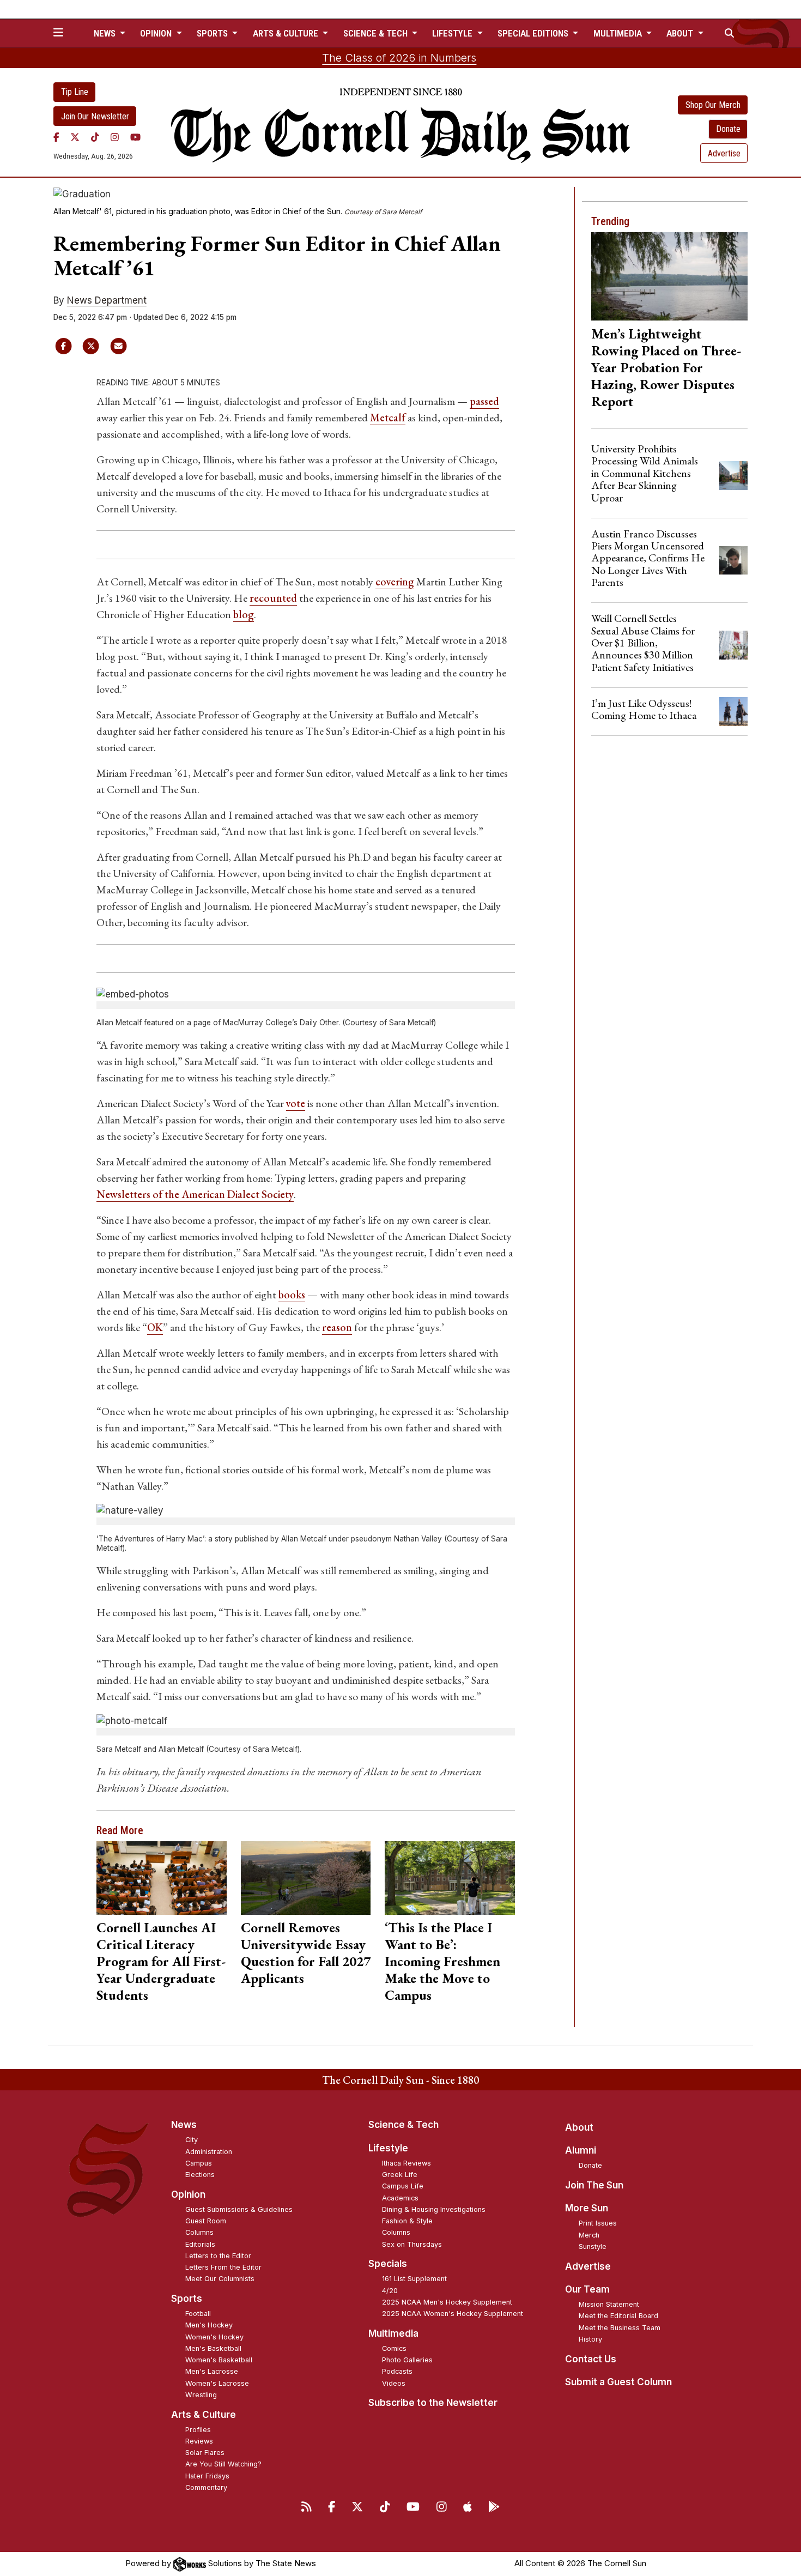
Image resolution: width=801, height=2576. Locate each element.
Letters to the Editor (218, 2256)
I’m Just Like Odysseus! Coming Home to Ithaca (644, 709)
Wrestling (201, 2395)
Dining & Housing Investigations (434, 2209)
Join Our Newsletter (95, 116)
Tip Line (75, 92)
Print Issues (598, 2223)
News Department (107, 300)
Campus (199, 2163)
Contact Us (591, 2359)
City (192, 2140)
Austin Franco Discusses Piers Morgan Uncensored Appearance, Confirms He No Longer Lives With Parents (648, 558)
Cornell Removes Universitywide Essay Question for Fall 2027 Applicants (306, 1953)
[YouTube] (135, 137)
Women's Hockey (214, 2337)
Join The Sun (594, 2185)
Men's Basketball (213, 2348)
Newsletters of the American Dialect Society (195, 1194)
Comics (394, 2348)
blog (244, 614)
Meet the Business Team (620, 2328)
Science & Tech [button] (377, 33)
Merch (589, 2235)
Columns (199, 2232)
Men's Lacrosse (212, 2371)
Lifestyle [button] (453, 33)
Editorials (200, 2244)
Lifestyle (388, 2148)
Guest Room (206, 2221)
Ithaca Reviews (406, 2163)
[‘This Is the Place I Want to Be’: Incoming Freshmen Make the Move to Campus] (450, 1878)
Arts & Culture (204, 2415)
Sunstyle (593, 2247)
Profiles (198, 2430)
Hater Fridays (207, 2476)
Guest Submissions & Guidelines (239, 2209)
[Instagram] (115, 137)
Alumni (581, 2150)
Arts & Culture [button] (287, 33)
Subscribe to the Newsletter (433, 2403)
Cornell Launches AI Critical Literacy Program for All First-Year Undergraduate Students (161, 1961)
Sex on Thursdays (412, 2244)
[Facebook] (56, 137)
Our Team (587, 2289)
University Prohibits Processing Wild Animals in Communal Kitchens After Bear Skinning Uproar (645, 473)
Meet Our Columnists (220, 2279)
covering (395, 582)
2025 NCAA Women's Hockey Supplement (453, 2314)
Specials (388, 2264)
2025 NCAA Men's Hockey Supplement (447, 2302)
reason (337, 1327)
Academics (400, 2198)
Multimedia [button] (619, 33)
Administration (209, 2152)
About (579, 2127)
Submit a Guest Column (618, 2382)
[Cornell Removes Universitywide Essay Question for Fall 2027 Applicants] (306, 1878)
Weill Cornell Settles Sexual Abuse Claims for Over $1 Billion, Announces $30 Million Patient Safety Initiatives (643, 643)
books (292, 1295)
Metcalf (388, 418)
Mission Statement (609, 2304)
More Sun (587, 2208)
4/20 (390, 2291)
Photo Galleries (407, 2360)
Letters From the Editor (223, 2267)
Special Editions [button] (534, 33)
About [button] (681, 33)
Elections (200, 2175)
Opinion (188, 2194)
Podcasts (397, 2371)
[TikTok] (95, 137)
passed (484, 401)
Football (198, 2314)
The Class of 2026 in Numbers (399, 58)
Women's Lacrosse (217, 2383)
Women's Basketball (219, 2360)
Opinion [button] (157, 33)
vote (296, 1103)
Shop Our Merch (713, 105)
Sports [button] (213, 33)
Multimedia (393, 2333)
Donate (728, 129)
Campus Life (403, 2186)
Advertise (724, 153)
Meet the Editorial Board (618, 2316)
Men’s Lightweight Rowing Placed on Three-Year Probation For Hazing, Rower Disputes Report (666, 367)
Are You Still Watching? (223, 2464)
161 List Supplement (414, 2279)
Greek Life (400, 2175)
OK (155, 1327)
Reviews (199, 2441)
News (184, 2125)
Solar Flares (205, 2453)
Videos (394, 2383)
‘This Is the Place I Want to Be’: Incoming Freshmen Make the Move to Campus (442, 1961)
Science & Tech (403, 2125)
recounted (273, 598)
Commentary (206, 2487)
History (590, 2339)
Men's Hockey (209, 2325)
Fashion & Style (407, 2221)
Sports (187, 2299)
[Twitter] (75, 137)
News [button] (106, 33)
